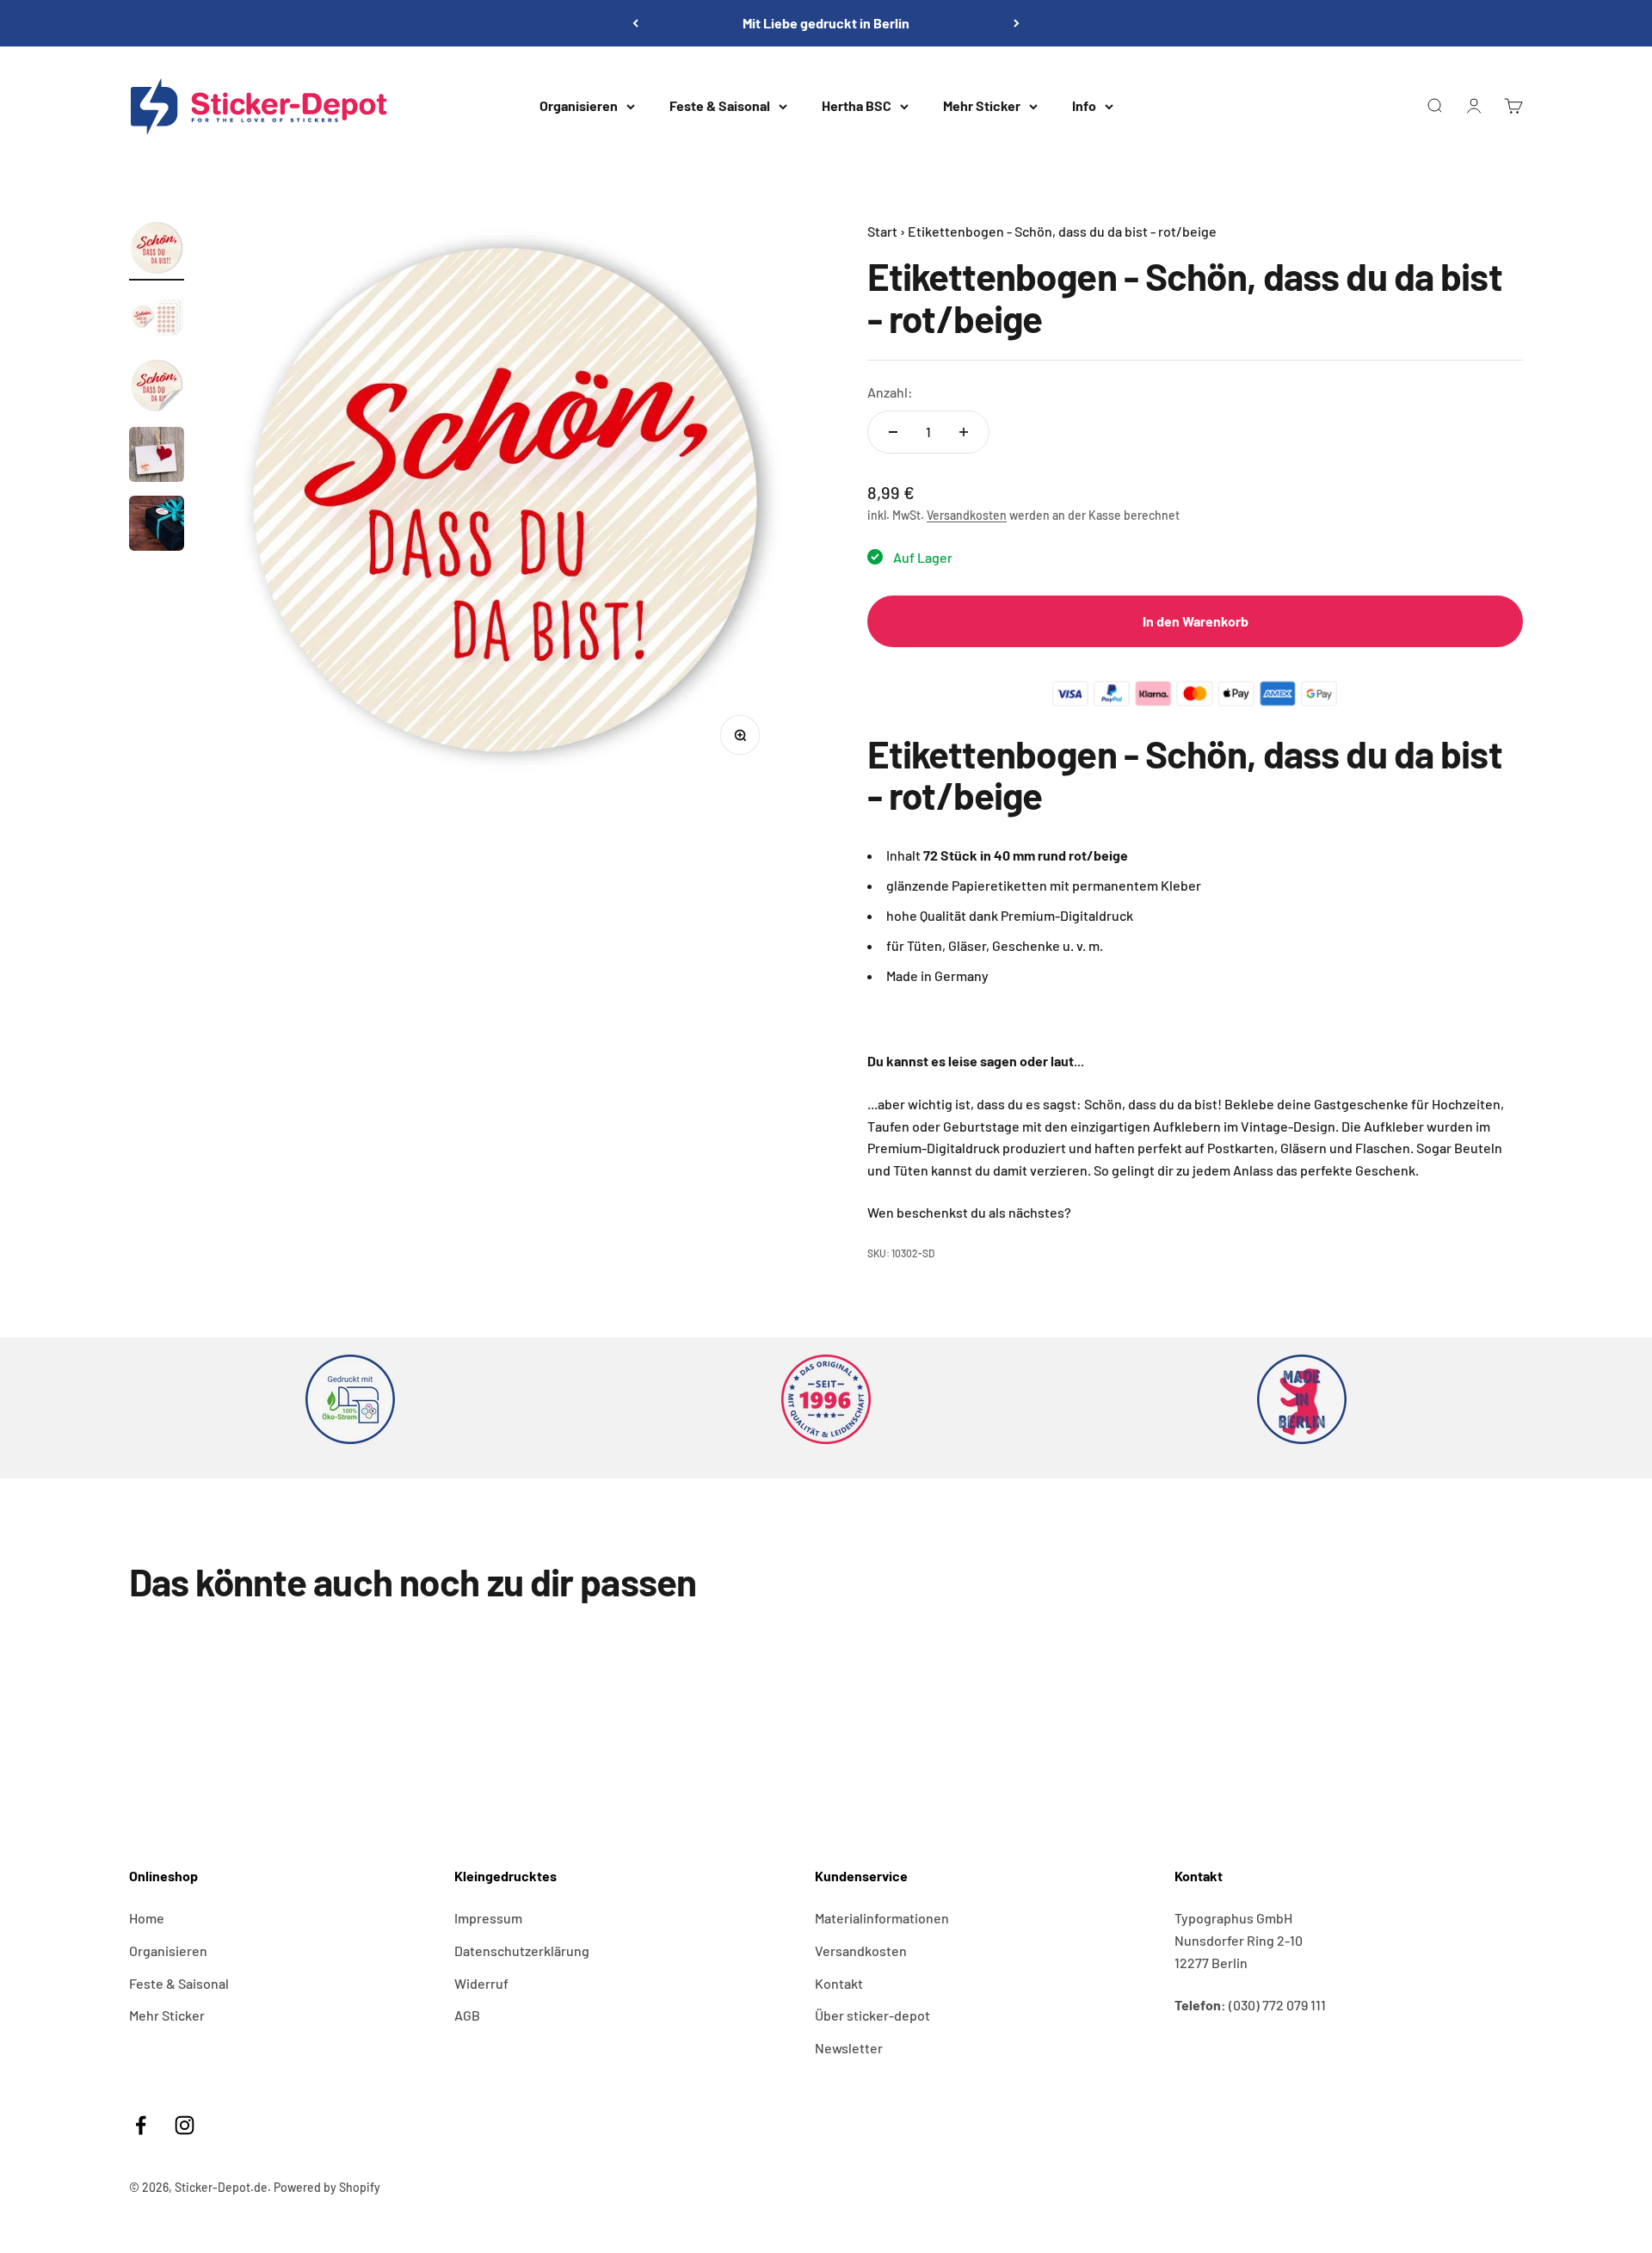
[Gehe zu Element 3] (157, 388)
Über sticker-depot (872, 2015)
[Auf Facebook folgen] (141, 2125)
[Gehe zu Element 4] (157, 457)
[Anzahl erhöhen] (964, 432)
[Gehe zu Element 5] (157, 526)
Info (1084, 105)
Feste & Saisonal (720, 105)
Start (882, 231)
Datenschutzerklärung (522, 1951)
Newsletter (849, 2048)
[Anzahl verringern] (893, 432)
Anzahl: (890, 392)
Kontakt (839, 1983)
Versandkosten (967, 515)
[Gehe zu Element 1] (157, 250)
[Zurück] (635, 23)
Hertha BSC (857, 105)
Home (147, 1918)
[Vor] (1017, 23)
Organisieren (579, 105)
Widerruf (481, 1983)
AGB (467, 2015)
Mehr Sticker (982, 105)
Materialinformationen (882, 1918)
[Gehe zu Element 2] (157, 319)
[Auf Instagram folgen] (185, 2125)
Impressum (488, 1918)
